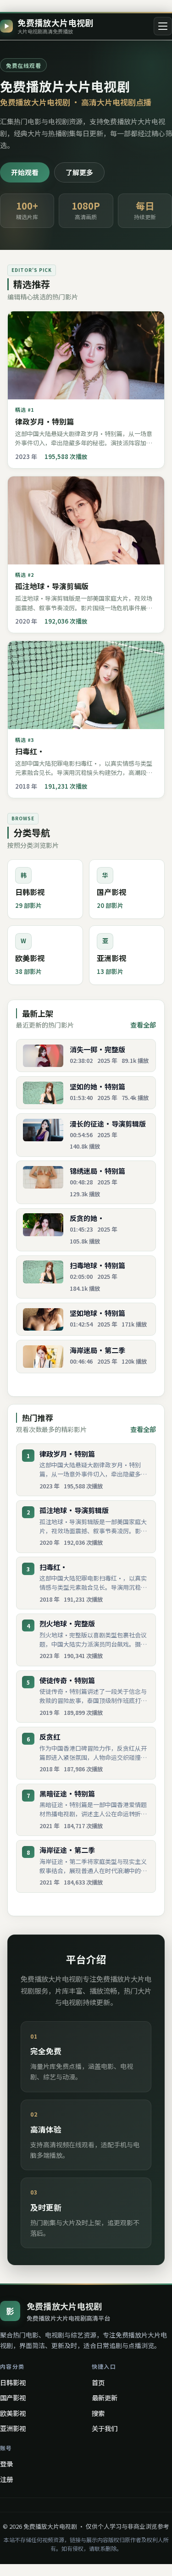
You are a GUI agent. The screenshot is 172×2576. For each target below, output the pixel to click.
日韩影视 (13, 2382)
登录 (6, 2463)
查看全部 (143, 1025)
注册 (6, 2479)
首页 (98, 2382)
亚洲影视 (13, 2428)
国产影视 (13, 2397)
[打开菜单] (163, 26)
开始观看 (25, 172)
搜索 (98, 2413)
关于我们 (105, 2428)
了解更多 (79, 172)
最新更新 (105, 2397)
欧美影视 (13, 2413)
